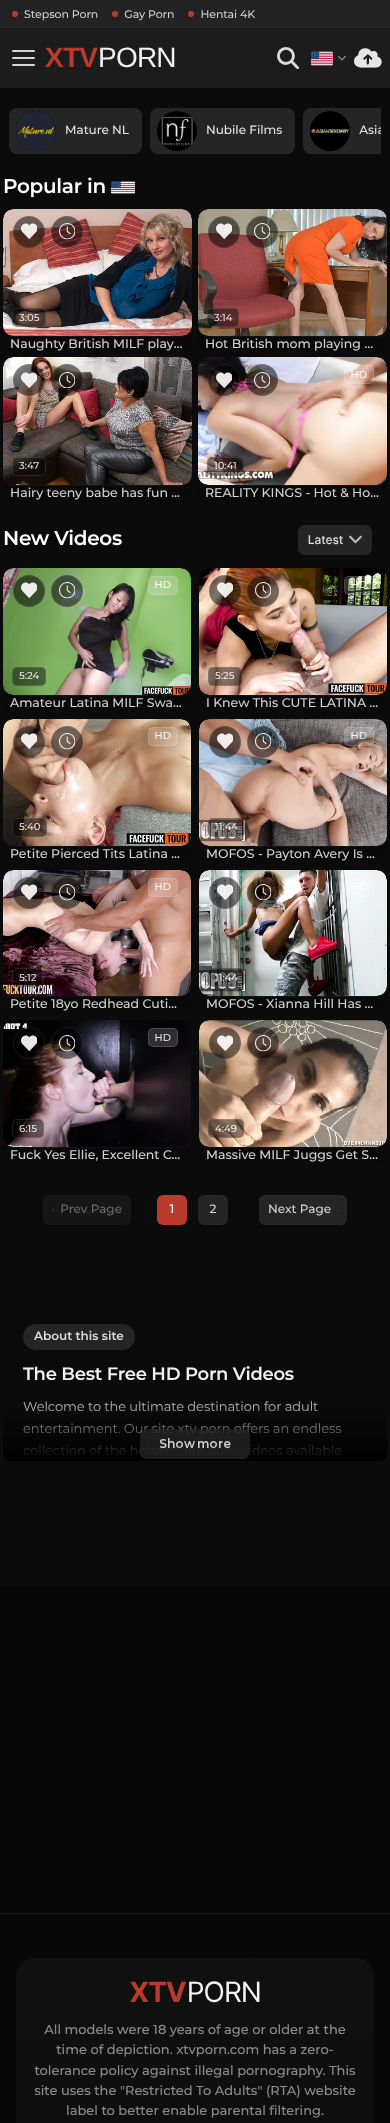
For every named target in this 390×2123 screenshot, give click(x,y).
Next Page (299, 1209)
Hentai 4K (227, 14)
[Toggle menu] (23, 58)
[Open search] (287, 58)
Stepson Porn (61, 14)
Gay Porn (149, 14)
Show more (195, 1443)
